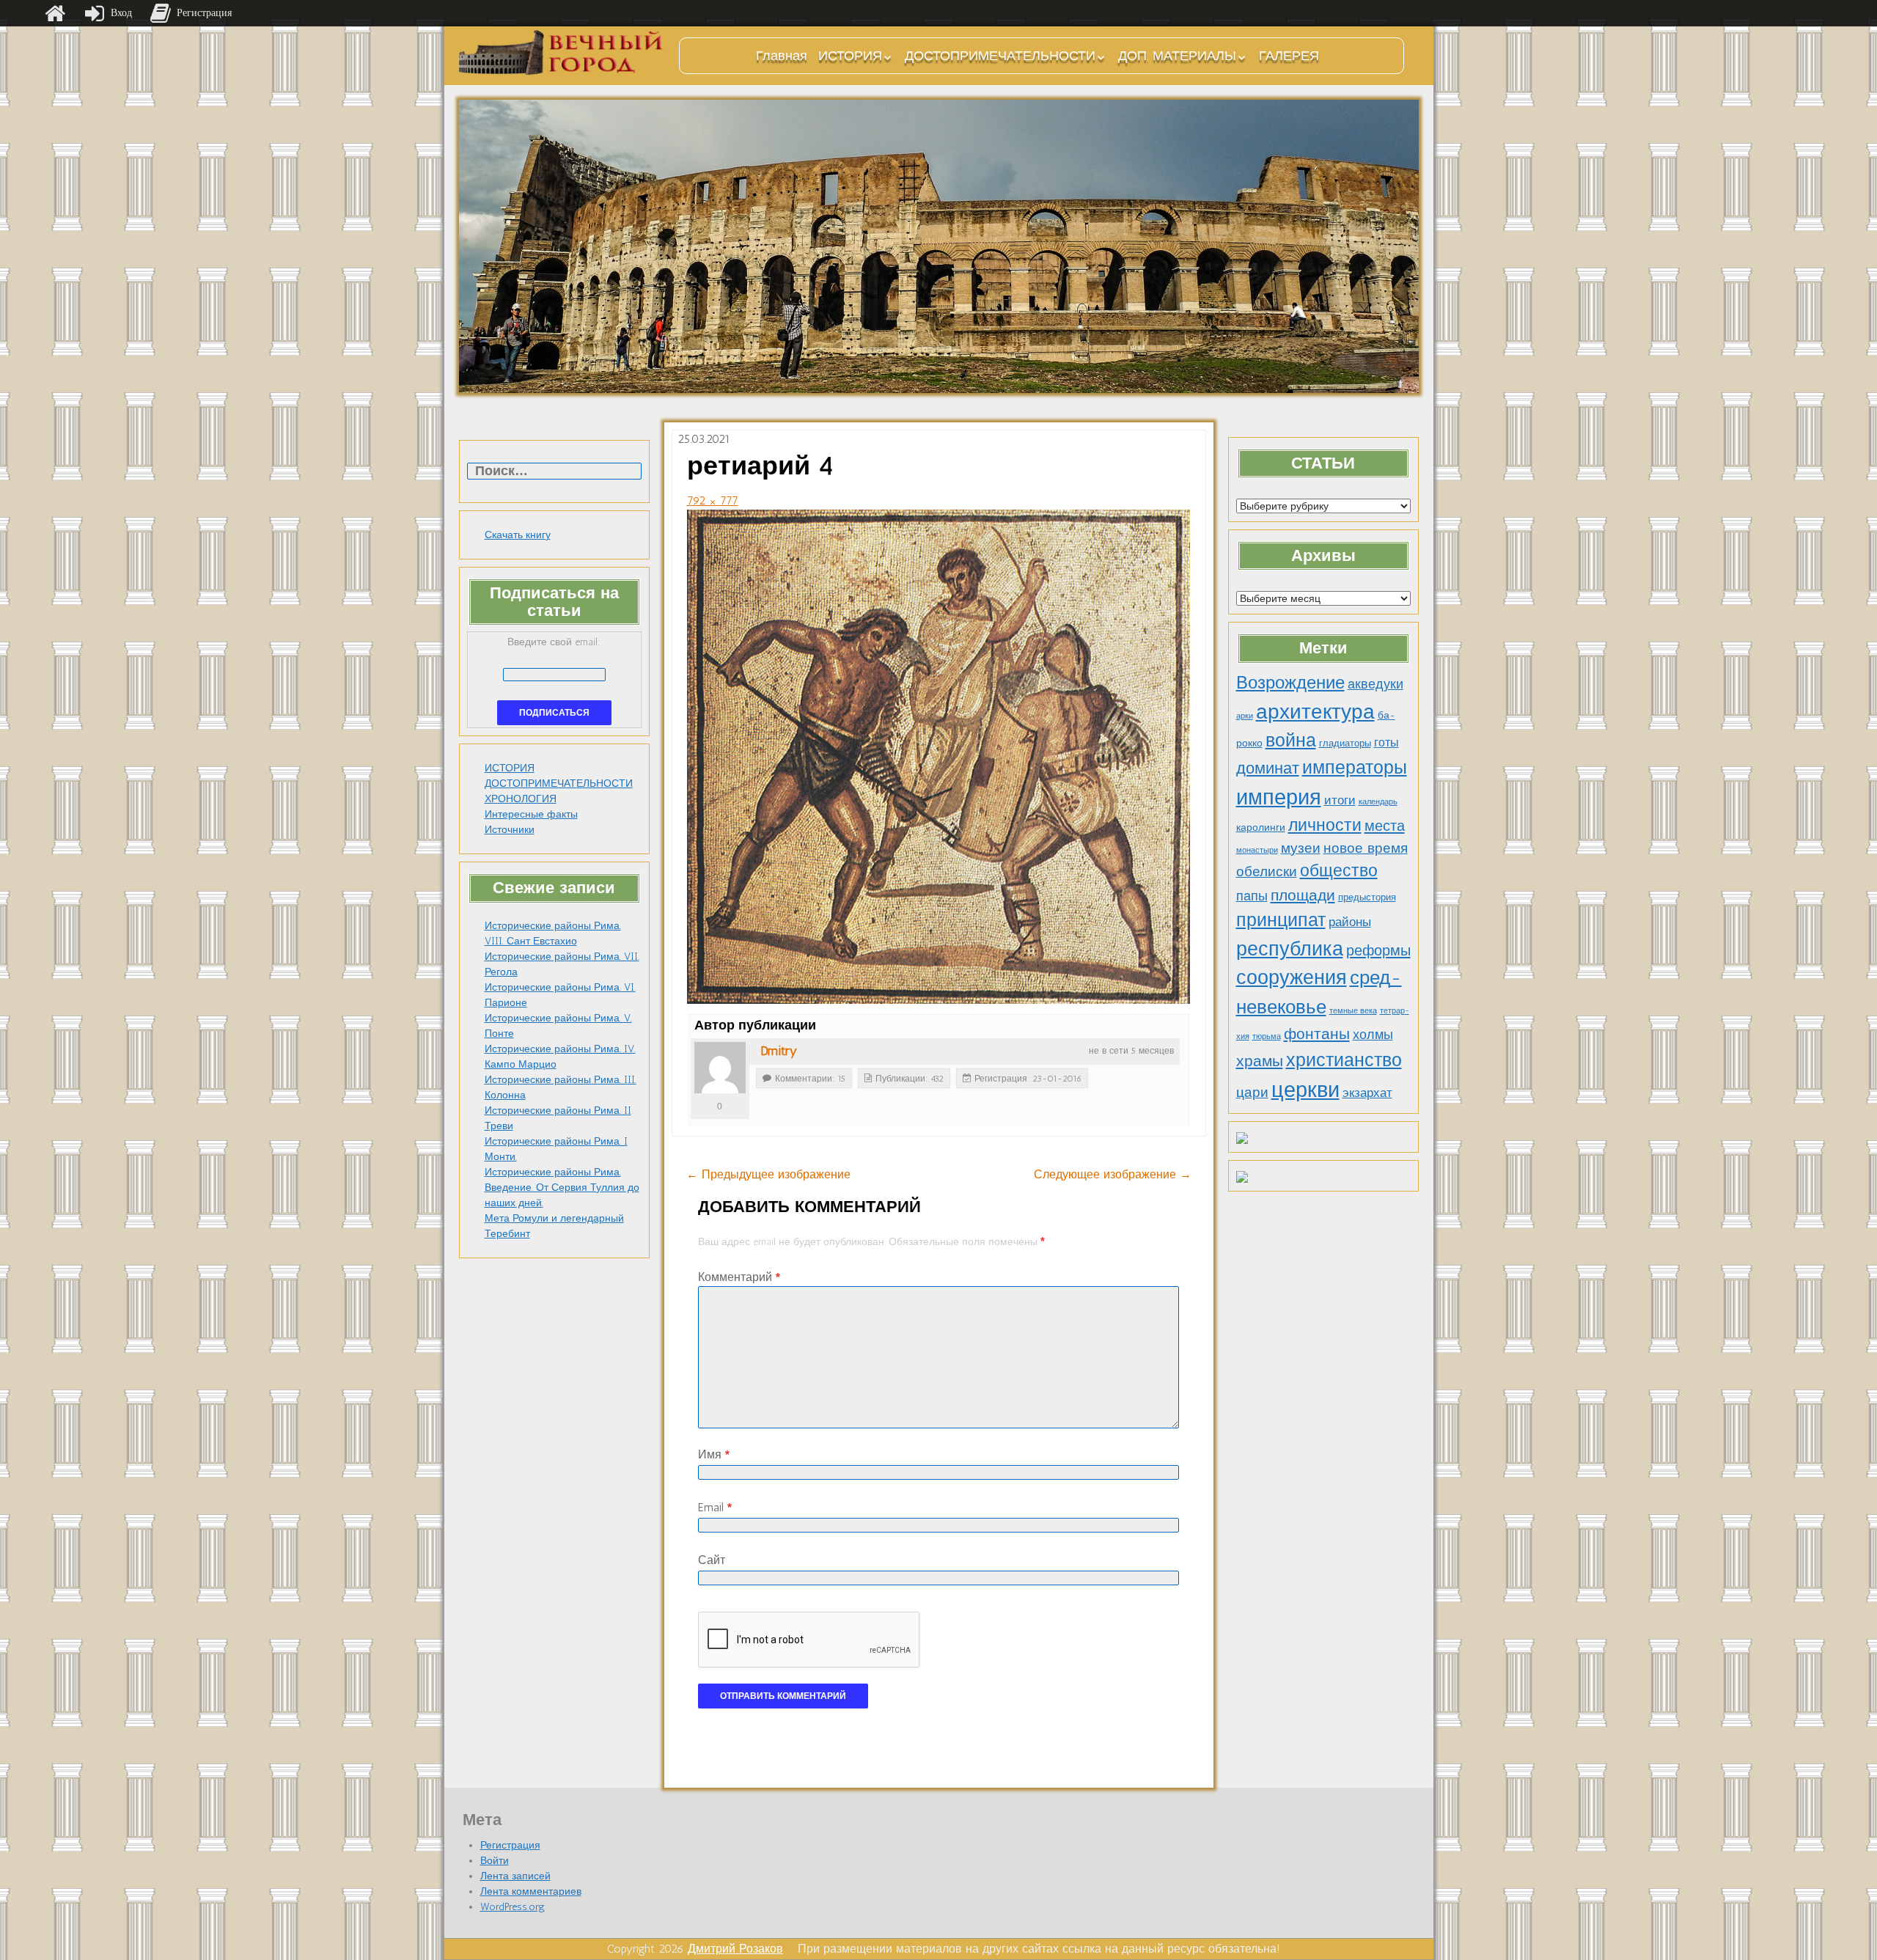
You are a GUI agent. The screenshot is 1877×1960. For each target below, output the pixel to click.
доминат (1268, 768)
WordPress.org (513, 1907)
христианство (1344, 1060)
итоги (1340, 800)
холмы (1373, 1034)
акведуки (1375, 684)
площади (1303, 895)
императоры (1355, 767)
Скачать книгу (518, 535)
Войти (495, 1861)
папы (1252, 896)
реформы (1378, 950)
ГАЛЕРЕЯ (1289, 56)
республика (1290, 949)
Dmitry (779, 1051)
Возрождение (1290, 682)
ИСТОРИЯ (850, 56)
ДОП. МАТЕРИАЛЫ (1177, 56)
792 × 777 (713, 500)
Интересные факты (531, 814)
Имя (714, 1454)
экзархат (1367, 1093)
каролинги (1261, 827)
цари (1252, 1092)
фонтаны (1317, 1034)
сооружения (1292, 977)
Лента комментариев (531, 1891)
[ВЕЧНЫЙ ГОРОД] (562, 52)
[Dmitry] (720, 1068)
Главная (782, 56)
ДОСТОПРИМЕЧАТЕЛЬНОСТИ (1000, 56)
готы (1386, 742)
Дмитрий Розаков (735, 1949)
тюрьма (1267, 1036)
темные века (1353, 1011)
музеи (1301, 848)
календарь (1378, 802)
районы (1350, 922)
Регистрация (510, 1845)
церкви (1305, 1089)
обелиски (1267, 871)
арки (1245, 716)
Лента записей (515, 1876)
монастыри (1257, 850)
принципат (1281, 920)
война (1291, 740)
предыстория (1367, 897)
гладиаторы (1345, 743)
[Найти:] (554, 472)
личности (1325, 825)
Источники (510, 830)
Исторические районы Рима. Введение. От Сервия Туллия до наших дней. (562, 1188)
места (1385, 826)
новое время (1366, 848)
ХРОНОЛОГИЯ (521, 799)
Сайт (712, 1560)
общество (1339, 871)
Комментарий (739, 1277)
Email (715, 1507)
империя (1279, 797)
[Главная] (55, 13)
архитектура (1315, 711)
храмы (1260, 1061)
